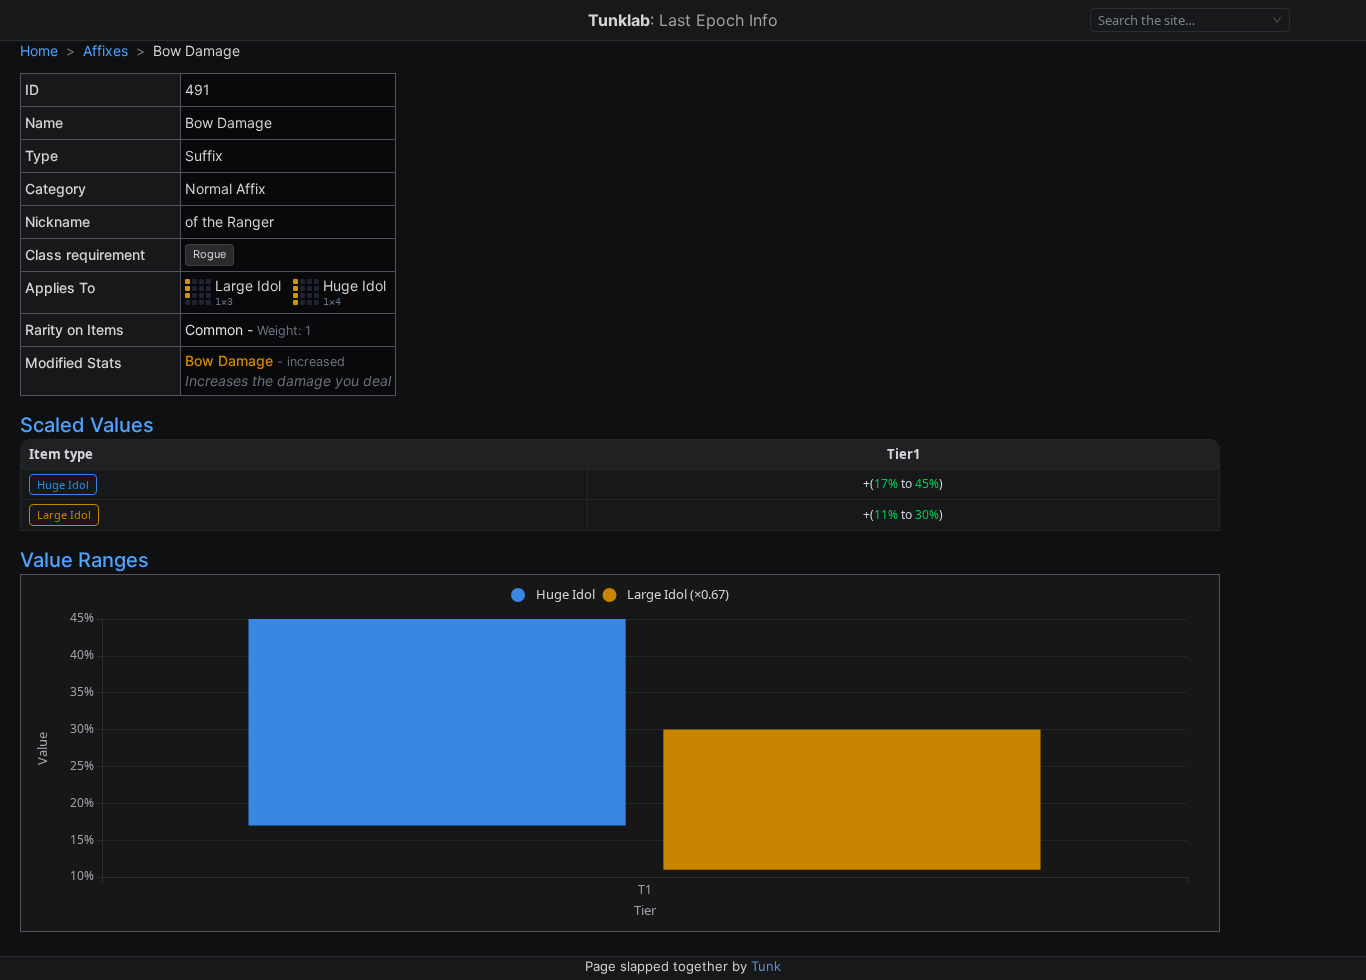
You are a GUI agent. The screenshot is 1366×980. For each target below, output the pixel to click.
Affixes (105, 50)
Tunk (766, 966)
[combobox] (1181, 20)
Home (39, 50)
